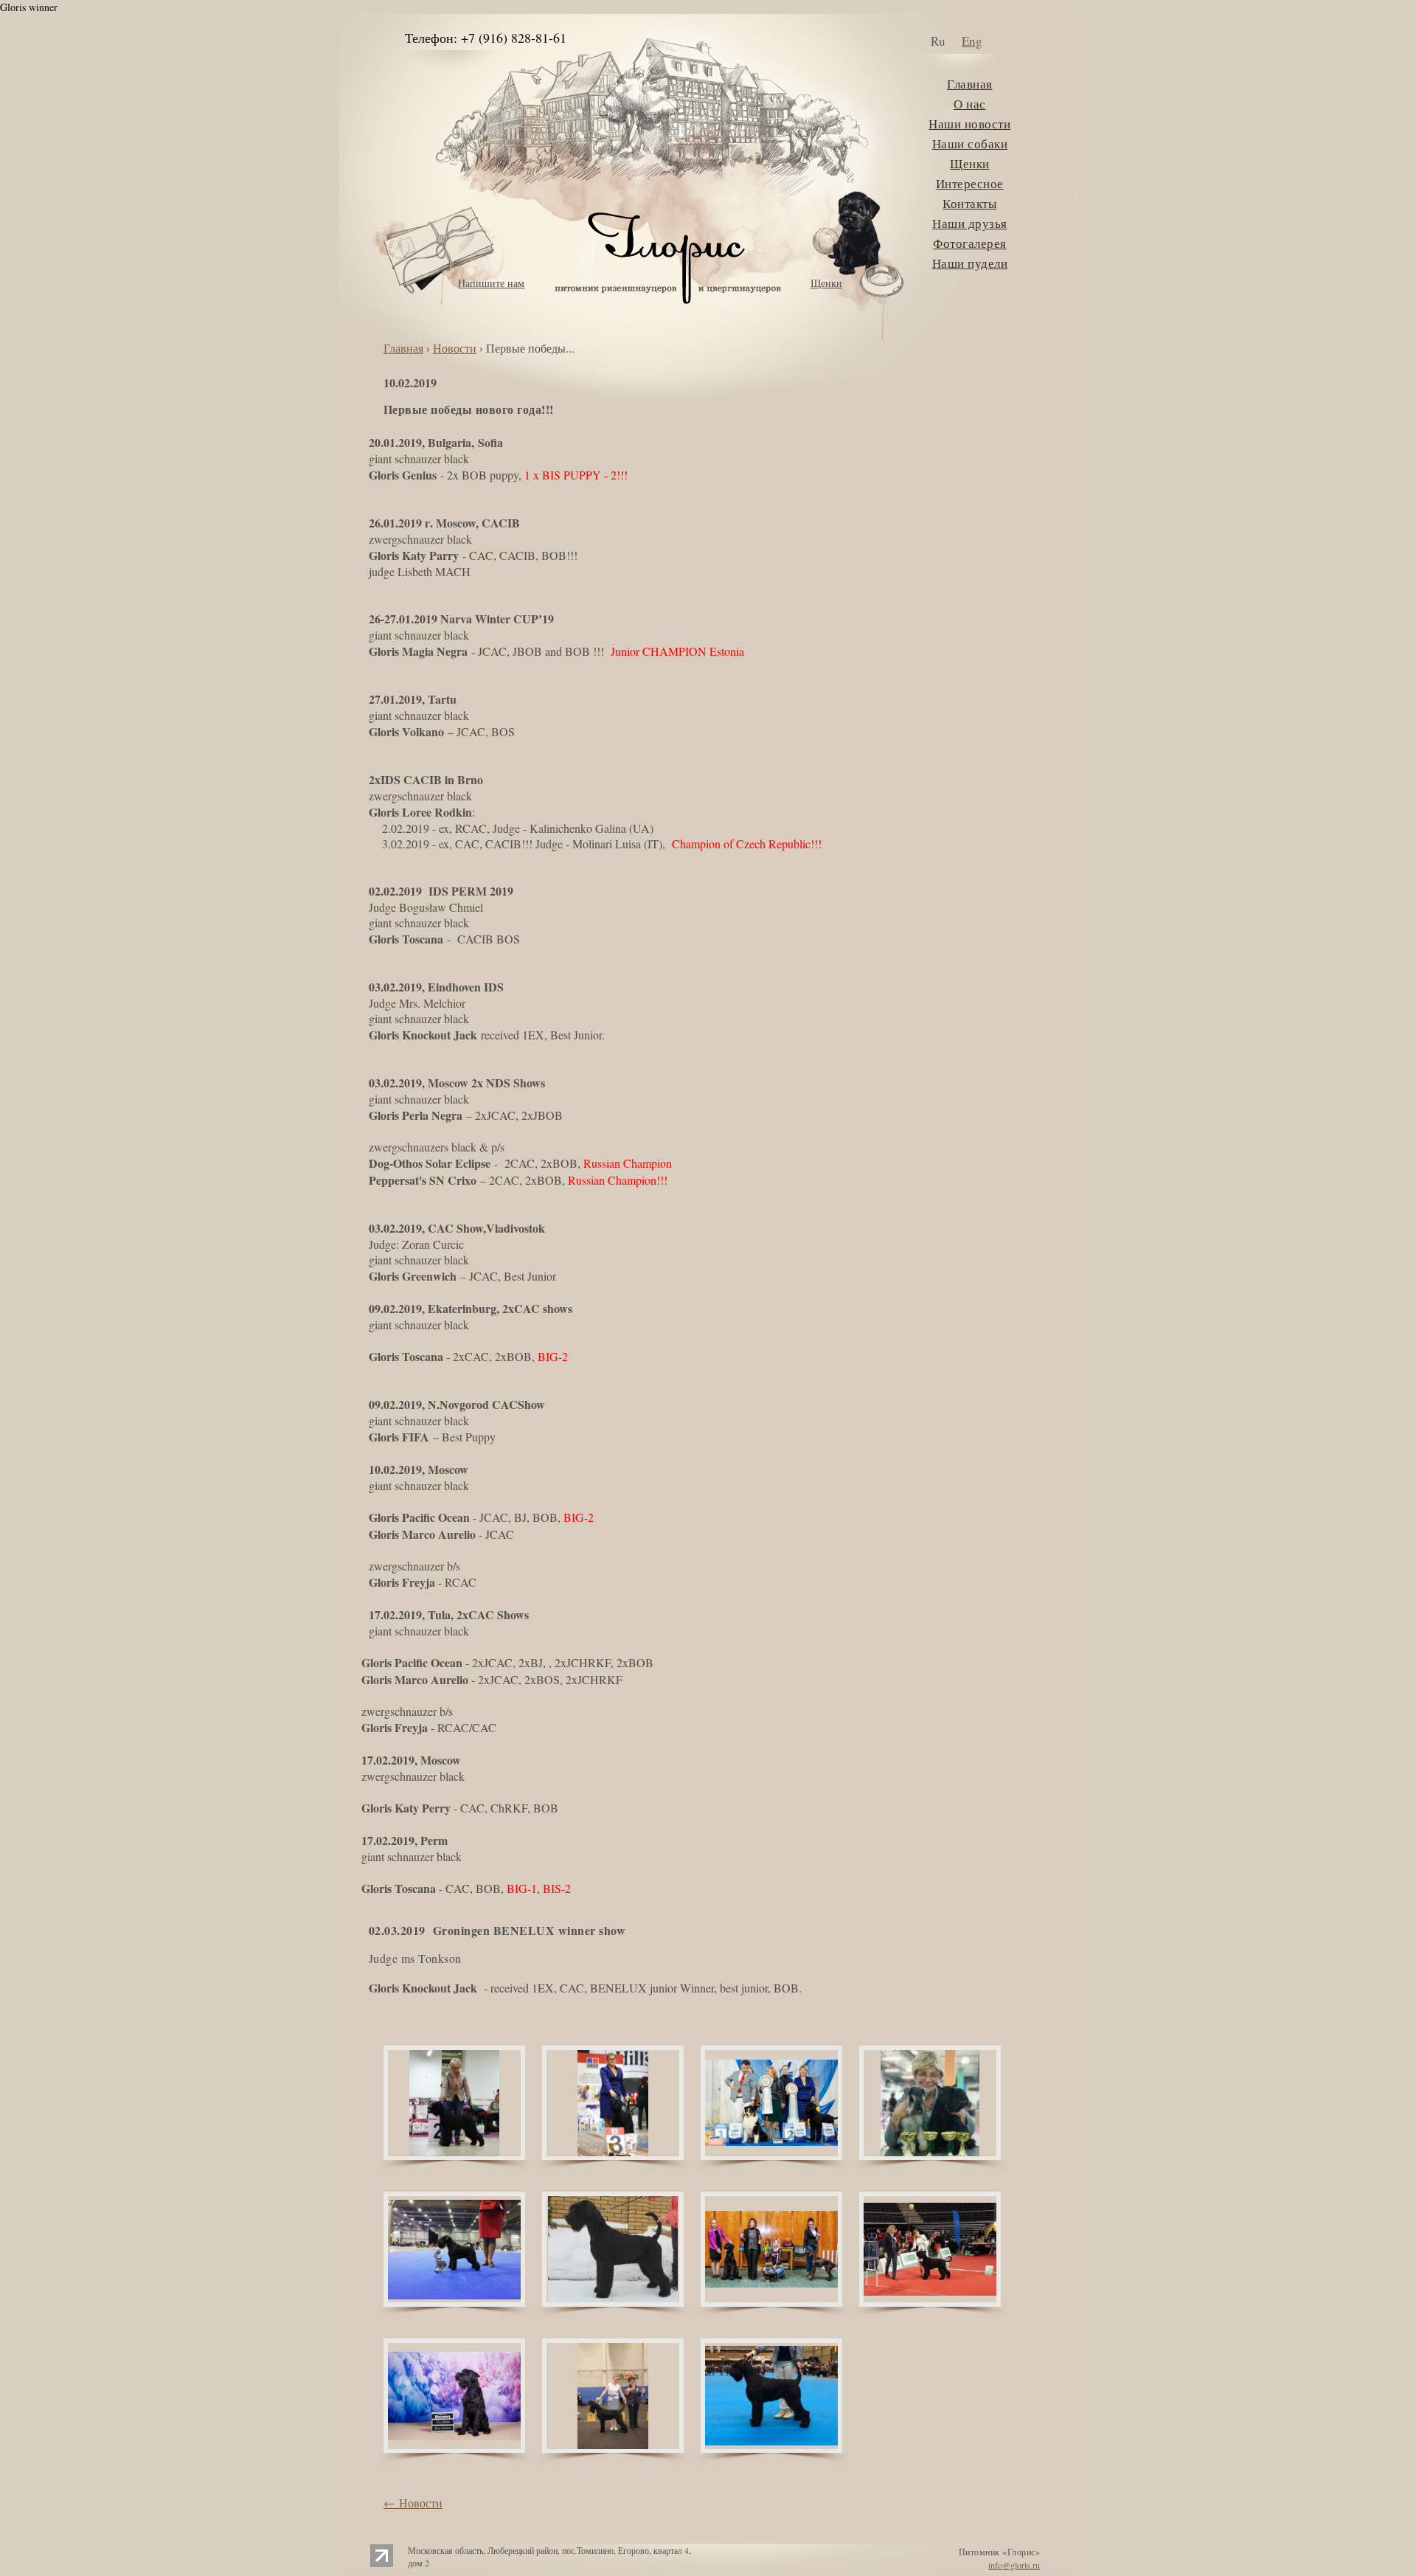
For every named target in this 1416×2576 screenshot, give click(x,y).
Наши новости (969, 124)
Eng (972, 41)
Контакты (969, 203)
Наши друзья (970, 223)
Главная (970, 84)
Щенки (826, 283)
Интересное (970, 183)
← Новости (413, 2503)
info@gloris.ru (1014, 2565)
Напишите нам (491, 283)
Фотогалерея (970, 243)
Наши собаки (970, 143)
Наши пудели (970, 263)
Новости (455, 348)
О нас (970, 104)
